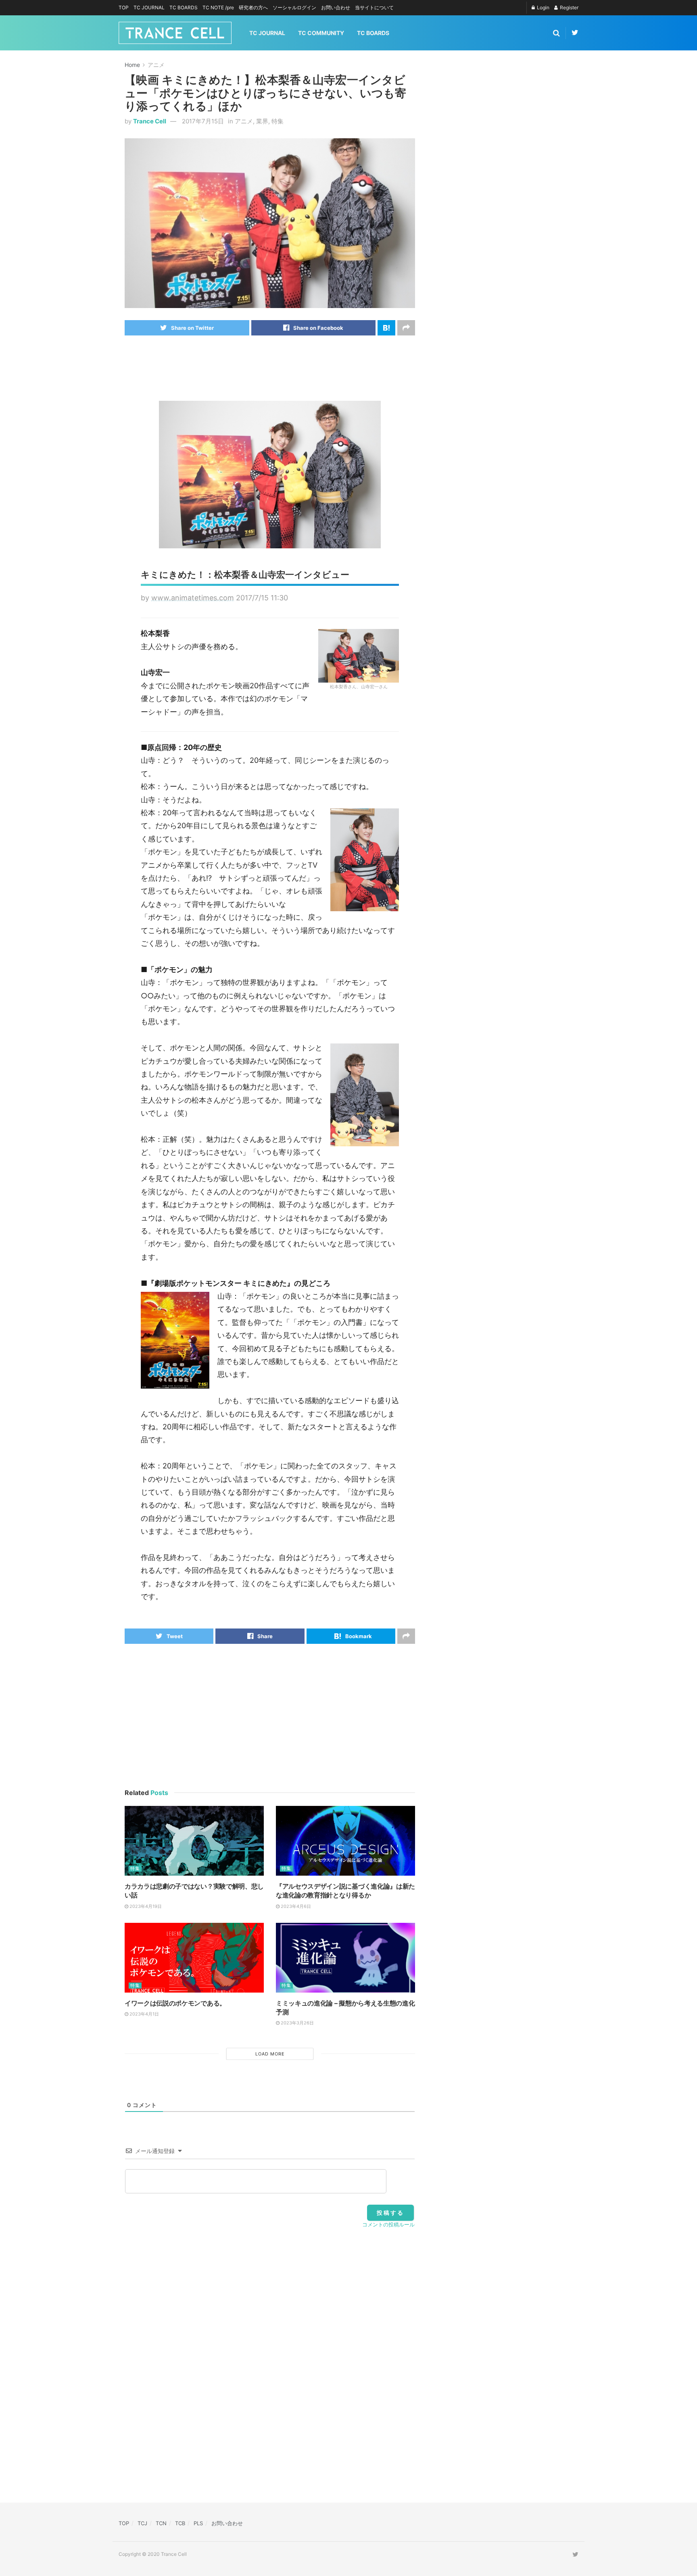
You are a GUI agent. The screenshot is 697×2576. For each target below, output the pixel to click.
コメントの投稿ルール (388, 2224)
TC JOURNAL (149, 7)
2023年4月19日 (145, 1906)
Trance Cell (150, 121)
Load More (270, 2054)
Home (132, 65)
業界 (262, 121)
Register (569, 7)
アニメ (156, 65)
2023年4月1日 (144, 2014)
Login (543, 7)
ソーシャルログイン (294, 7)
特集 (278, 121)
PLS (198, 2523)
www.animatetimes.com (193, 598)
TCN (161, 2523)
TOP (124, 7)
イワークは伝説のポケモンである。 (175, 2003)
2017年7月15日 (203, 121)
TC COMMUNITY (321, 33)
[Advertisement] (271, 368)
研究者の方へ (253, 7)
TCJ (142, 2523)
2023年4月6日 (295, 1906)
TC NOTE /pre (218, 7)
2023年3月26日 (297, 2023)
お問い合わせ (336, 7)
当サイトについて (374, 7)
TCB (180, 2523)
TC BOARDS (184, 7)
